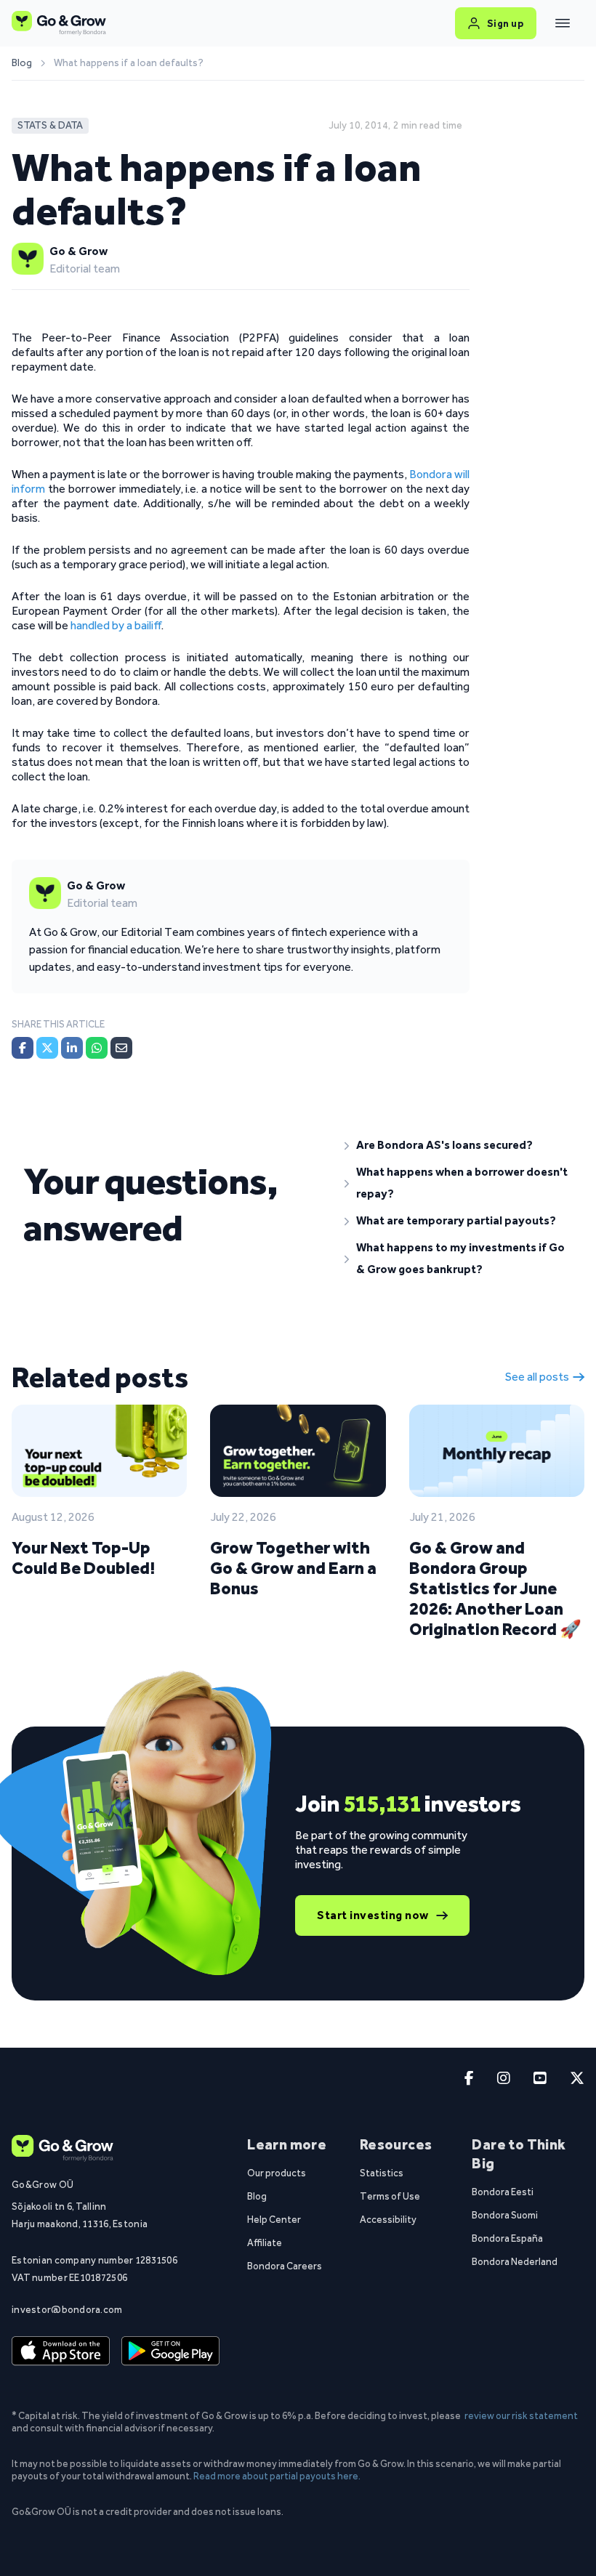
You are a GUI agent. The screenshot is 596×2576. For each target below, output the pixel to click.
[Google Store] (170, 2351)
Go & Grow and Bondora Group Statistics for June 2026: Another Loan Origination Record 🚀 (495, 1588)
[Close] (563, 23)
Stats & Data (50, 125)
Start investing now (373, 1915)
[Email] (121, 1048)
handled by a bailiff (116, 625)
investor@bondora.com (67, 2309)
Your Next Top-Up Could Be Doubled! (83, 1558)
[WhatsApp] (97, 1048)
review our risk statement (521, 2415)
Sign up (506, 23)
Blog (22, 63)
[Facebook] (23, 1048)
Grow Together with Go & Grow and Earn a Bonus (293, 1568)
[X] (47, 1048)
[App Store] (61, 2351)
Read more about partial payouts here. (277, 2476)
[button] (459, 1145)
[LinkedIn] (72, 1048)
